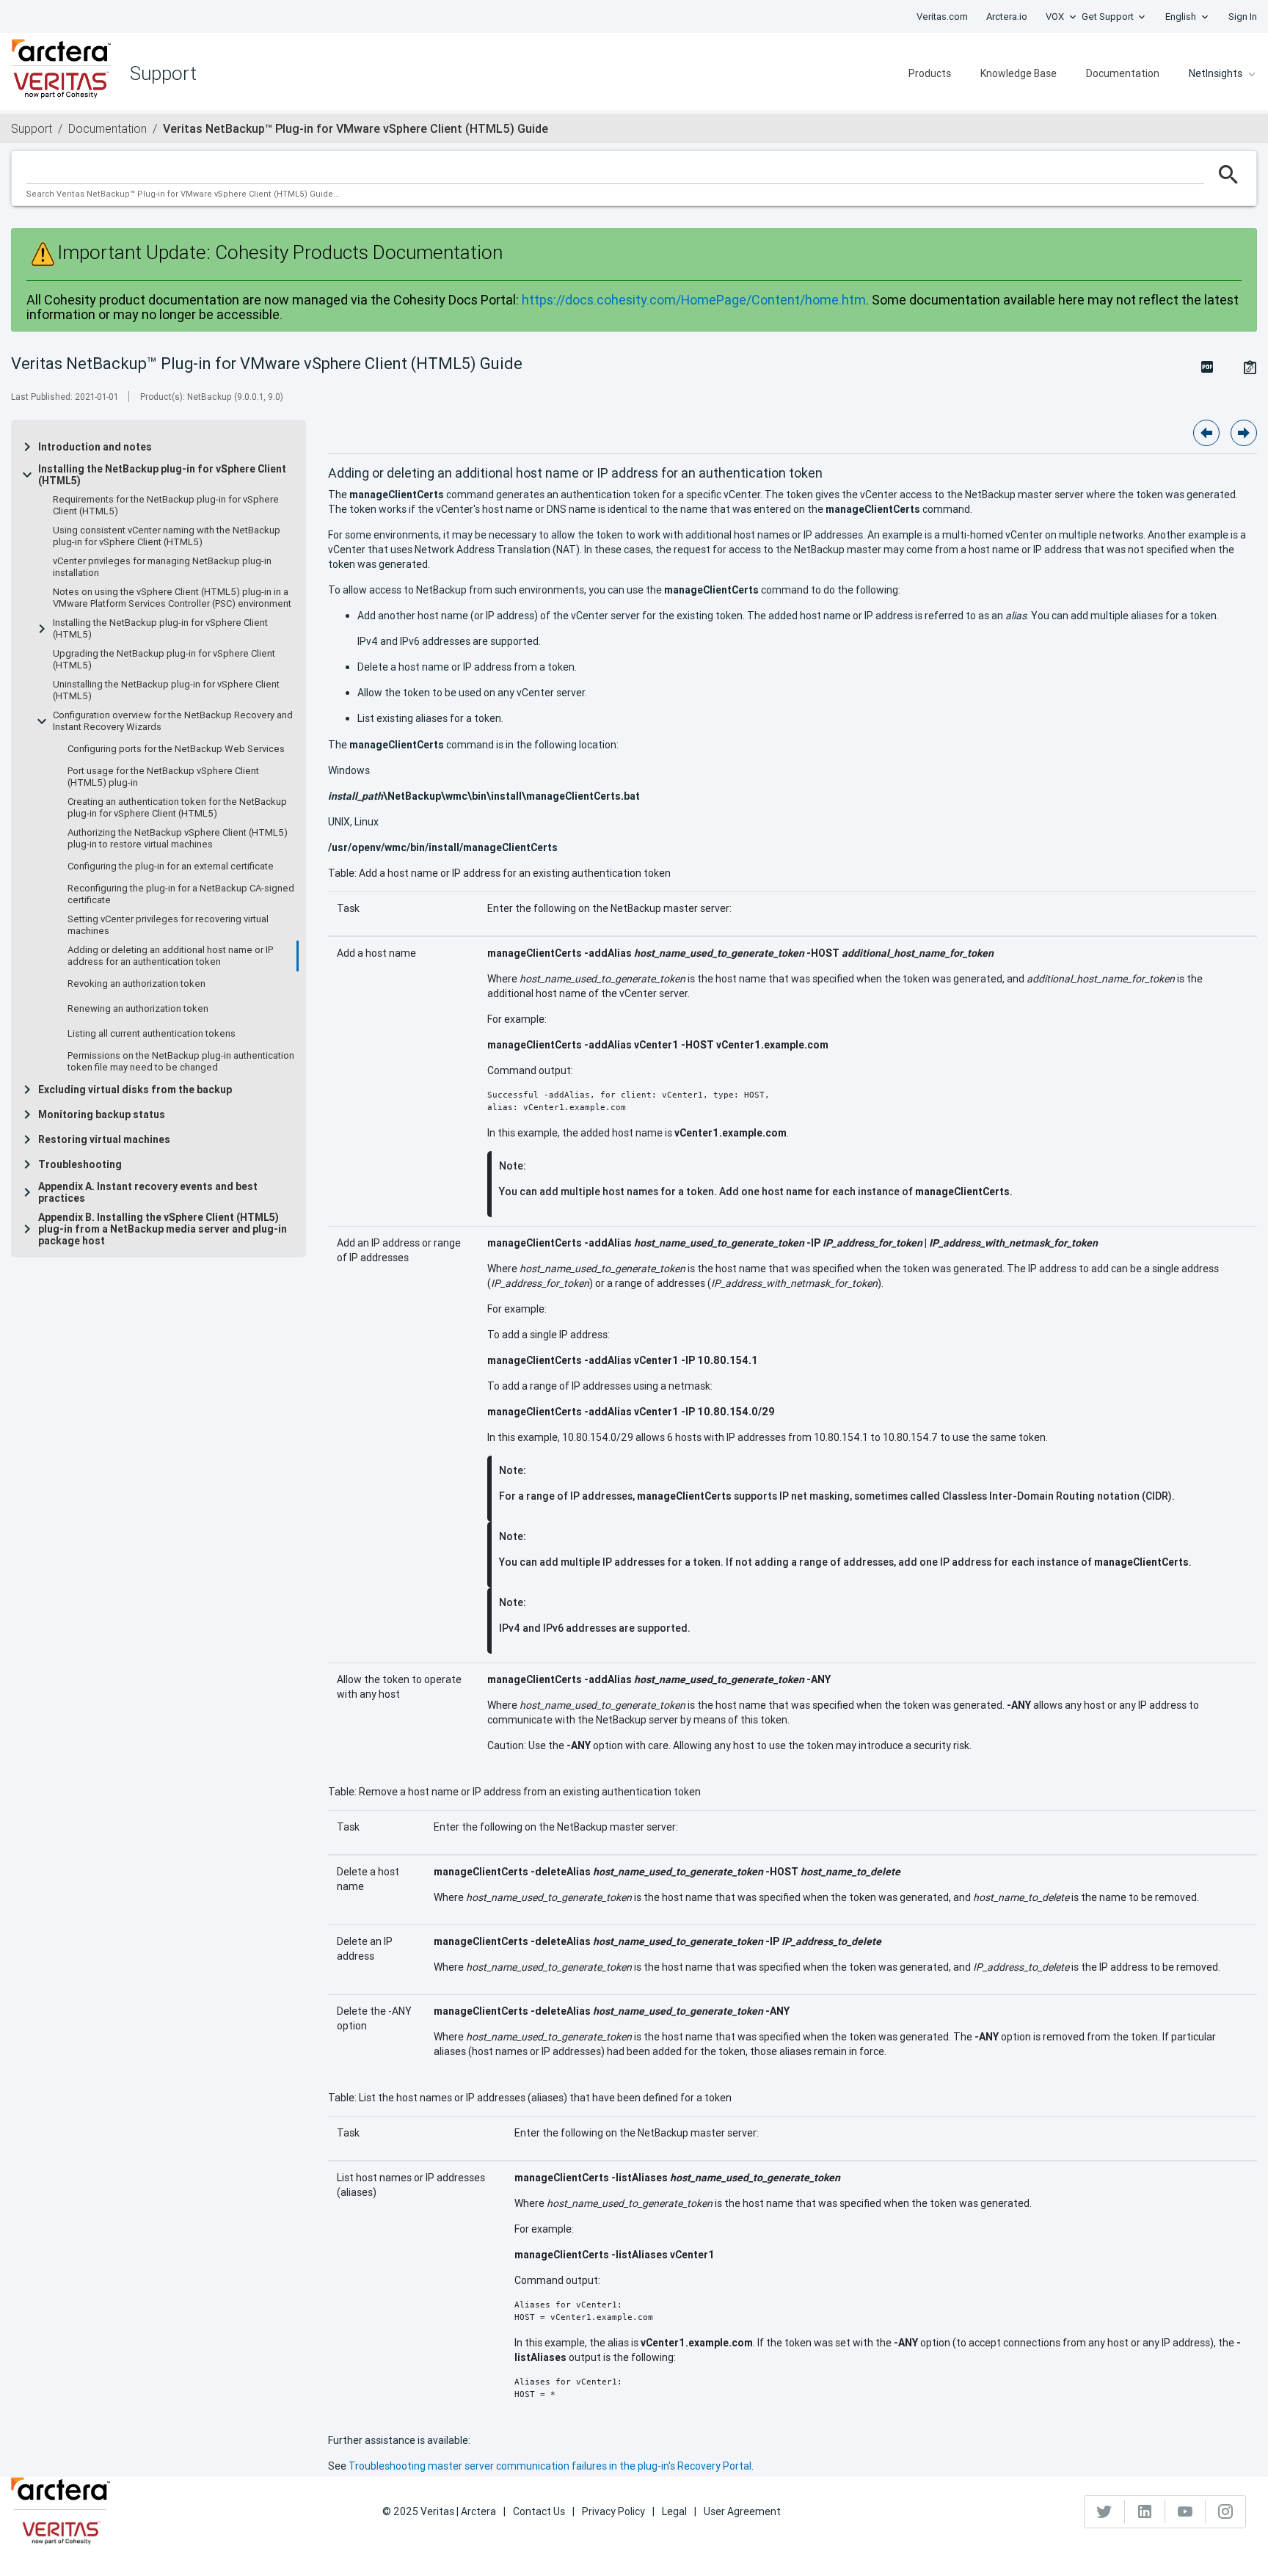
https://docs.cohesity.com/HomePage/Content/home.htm (694, 300)
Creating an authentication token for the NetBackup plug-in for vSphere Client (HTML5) (177, 808)
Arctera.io (1007, 17)
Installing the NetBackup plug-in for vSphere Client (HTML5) (162, 475)
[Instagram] (1225, 2511)
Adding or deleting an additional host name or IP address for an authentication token (170, 956)
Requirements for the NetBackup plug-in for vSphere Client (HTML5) (166, 506)
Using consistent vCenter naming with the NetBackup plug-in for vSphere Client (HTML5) (167, 536)
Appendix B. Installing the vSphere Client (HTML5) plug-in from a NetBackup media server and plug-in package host (163, 1229)
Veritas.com (942, 17)
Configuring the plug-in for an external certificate (171, 866)
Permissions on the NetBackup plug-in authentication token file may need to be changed (181, 1062)
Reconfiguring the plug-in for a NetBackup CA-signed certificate (181, 894)
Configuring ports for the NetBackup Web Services (176, 749)
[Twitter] (1105, 2511)
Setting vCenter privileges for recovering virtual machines (168, 925)
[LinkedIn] (1145, 2511)
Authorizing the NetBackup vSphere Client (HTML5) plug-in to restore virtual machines (178, 839)
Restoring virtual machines (104, 1139)
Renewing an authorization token (138, 1009)
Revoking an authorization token (136, 984)
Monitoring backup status (102, 1114)
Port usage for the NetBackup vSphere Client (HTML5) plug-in (163, 777)
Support (32, 128)
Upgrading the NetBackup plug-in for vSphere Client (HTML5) (164, 660)
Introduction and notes (95, 447)
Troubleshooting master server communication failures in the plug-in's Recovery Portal (550, 2466)
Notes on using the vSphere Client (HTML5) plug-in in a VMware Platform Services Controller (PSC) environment (172, 598)
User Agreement (742, 2511)
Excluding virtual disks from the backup (135, 1090)
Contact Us (539, 2511)
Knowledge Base (1019, 73)
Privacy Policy (613, 2511)
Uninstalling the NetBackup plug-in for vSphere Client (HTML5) (166, 690)
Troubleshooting (80, 1164)
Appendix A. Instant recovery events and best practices (148, 1192)
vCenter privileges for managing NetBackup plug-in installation (162, 567)
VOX (1055, 17)
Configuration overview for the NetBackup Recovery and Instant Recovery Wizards (173, 721)
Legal (674, 2511)
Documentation (1123, 73)
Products (930, 73)
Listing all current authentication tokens (152, 1034)
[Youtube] (1185, 2511)
